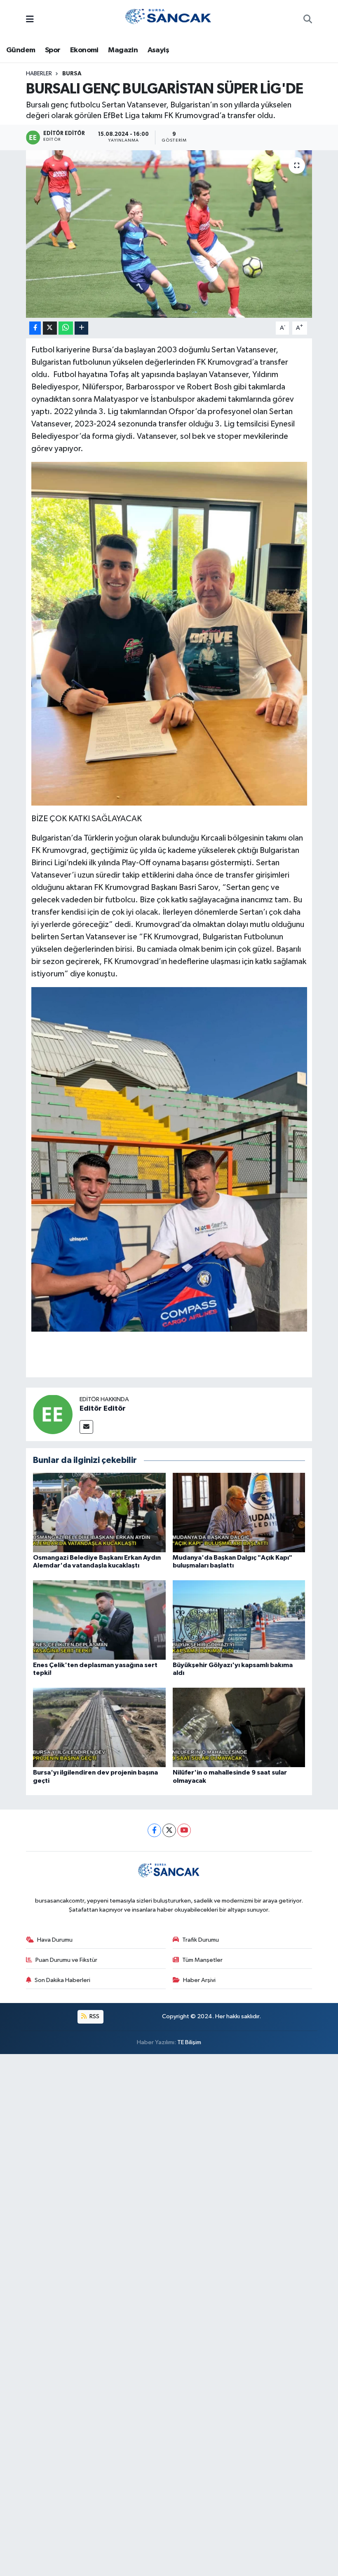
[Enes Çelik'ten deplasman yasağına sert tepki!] (99, 1620)
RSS (94, 2016)
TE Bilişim (189, 2042)
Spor (53, 50)
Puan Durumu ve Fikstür (66, 1960)
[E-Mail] (86, 1427)
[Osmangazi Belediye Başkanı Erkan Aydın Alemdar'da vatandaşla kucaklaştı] (99, 1512)
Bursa (72, 74)
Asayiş (158, 50)
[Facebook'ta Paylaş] (35, 328)
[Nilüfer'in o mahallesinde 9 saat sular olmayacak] (239, 1727)
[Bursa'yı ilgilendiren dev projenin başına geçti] (99, 1727)
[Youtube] (184, 1830)
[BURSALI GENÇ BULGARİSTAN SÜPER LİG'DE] (169, 234)
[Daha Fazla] (81, 328)
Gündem (21, 50)
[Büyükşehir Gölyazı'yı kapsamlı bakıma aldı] (239, 1620)
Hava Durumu (55, 1940)
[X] (169, 1830)
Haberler (39, 74)
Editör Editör (103, 1409)
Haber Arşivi (199, 1980)
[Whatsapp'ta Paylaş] (66, 328)
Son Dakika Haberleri (62, 1980)
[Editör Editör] (53, 1414)
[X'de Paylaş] (50, 328)
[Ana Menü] (30, 20)
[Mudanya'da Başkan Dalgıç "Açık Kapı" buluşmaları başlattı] (239, 1512)
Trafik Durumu (201, 1940)
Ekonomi (84, 50)
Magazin (123, 50)
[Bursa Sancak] (169, 20)
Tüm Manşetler (202, 1960)
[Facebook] (154, 1830)
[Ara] (308, 20)
